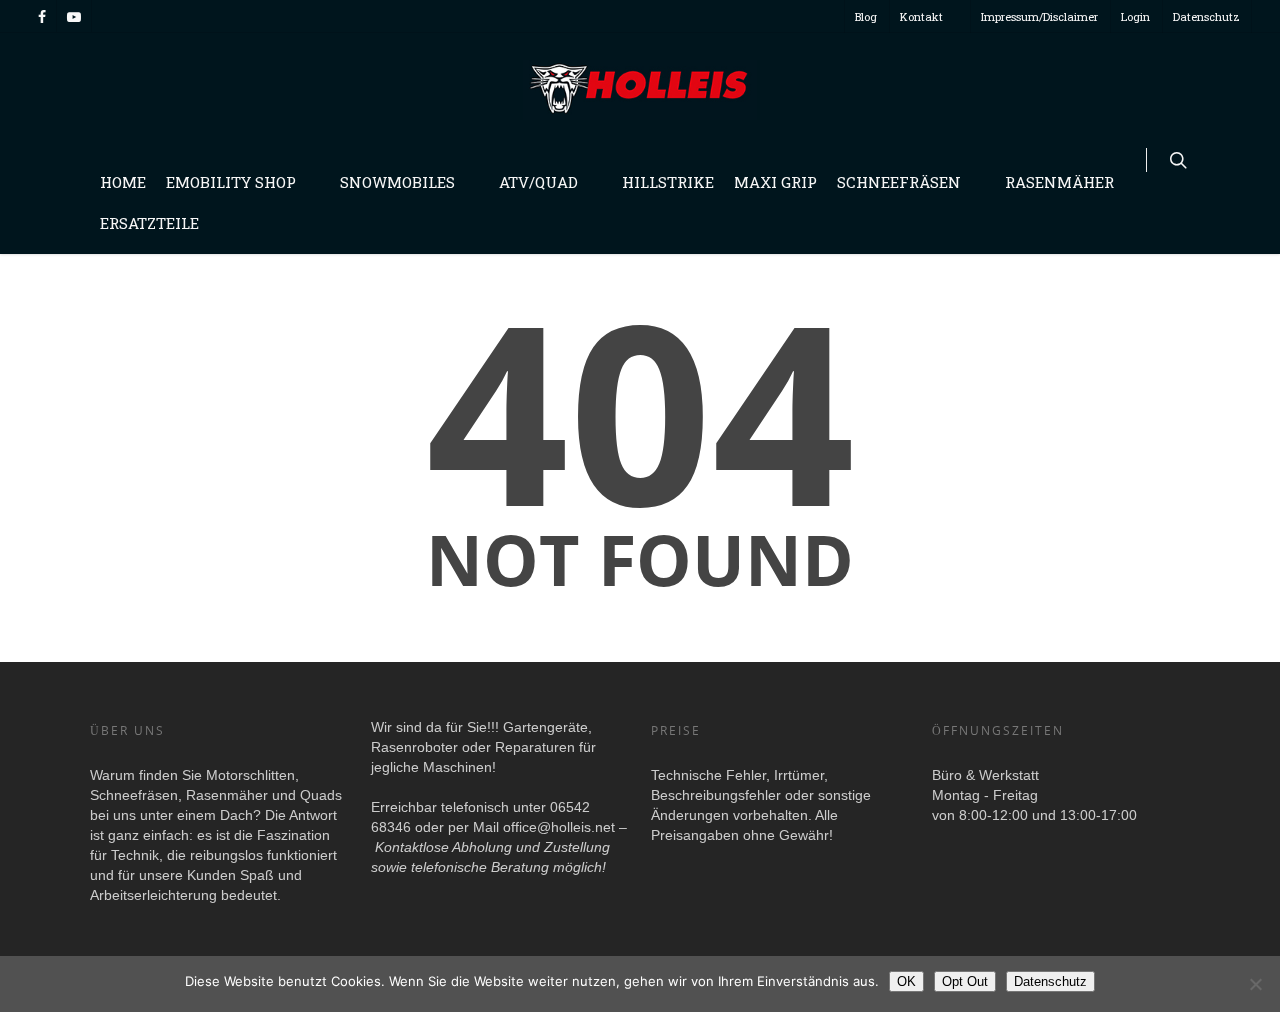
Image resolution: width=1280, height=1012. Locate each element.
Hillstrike (668, 182)
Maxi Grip (775, 182)
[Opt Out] (1255, 984)
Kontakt (921, 16)
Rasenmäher (1059, 182)
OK (906, 981)
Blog (866, 16)
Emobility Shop (231, 182)
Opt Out (965, 981)
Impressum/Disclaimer (1039, 16)
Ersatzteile (149, 223)
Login (1135, 16)
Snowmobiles (397, 182)
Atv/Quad (538, 182)
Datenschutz (1206, 16)
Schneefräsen (899, 182)
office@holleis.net (559, 827)
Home (123, 182)
